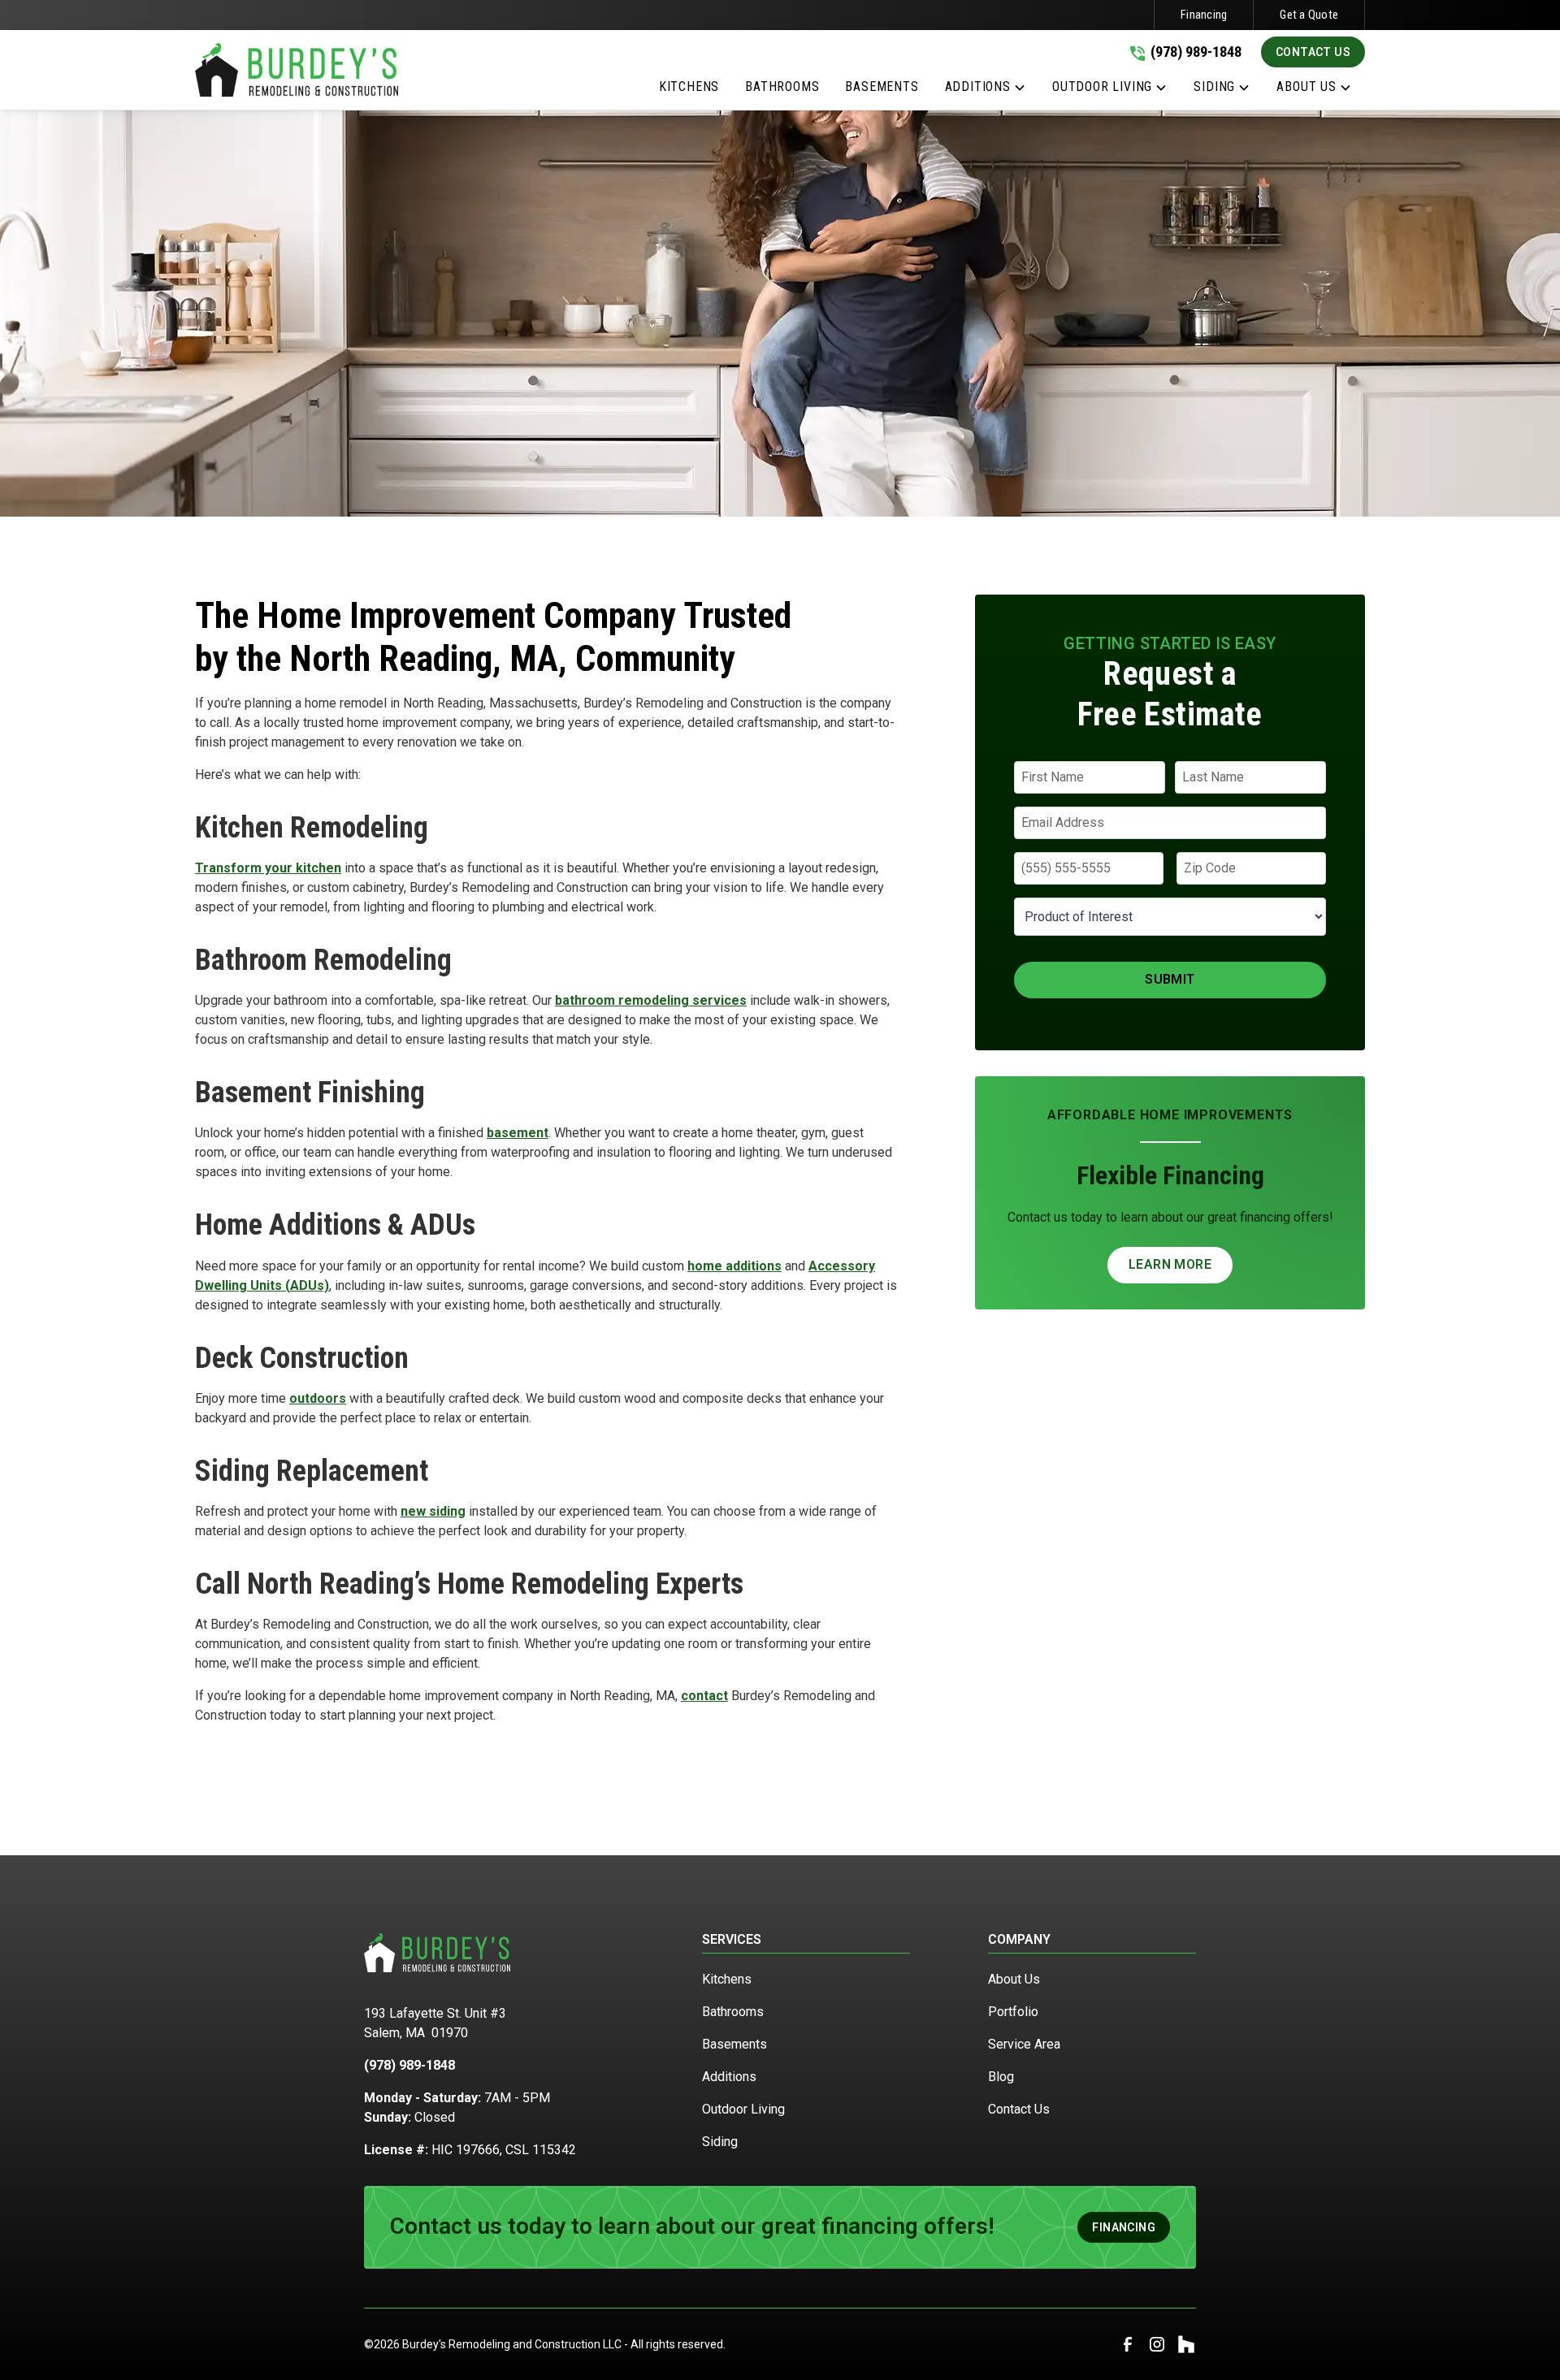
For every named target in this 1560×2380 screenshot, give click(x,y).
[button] (986, 90)
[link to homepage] (297, 70)
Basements (734, 2044)
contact (704, 1696)
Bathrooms (733, 2012)
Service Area (1024, 2044)
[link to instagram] (1157, 2344)
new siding (433, 1511)
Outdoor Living (743, 2109)
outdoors (318, 1398)
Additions (729, 2077)
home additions (734, 1266)
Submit (1170, 979)
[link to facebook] (1128, 2344)
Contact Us (1313, 52)
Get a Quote (1309, 15)
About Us (1014, 1979)
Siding (720, 2142)
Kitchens (727, 1979)
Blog (1001, 2077)
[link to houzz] (1186, 2344)
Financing (1204, 15)
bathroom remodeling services (651, 1000)
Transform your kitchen (268, 868)
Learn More (1170, 1264)
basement (518, 1133)
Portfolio (1013, 2012)
